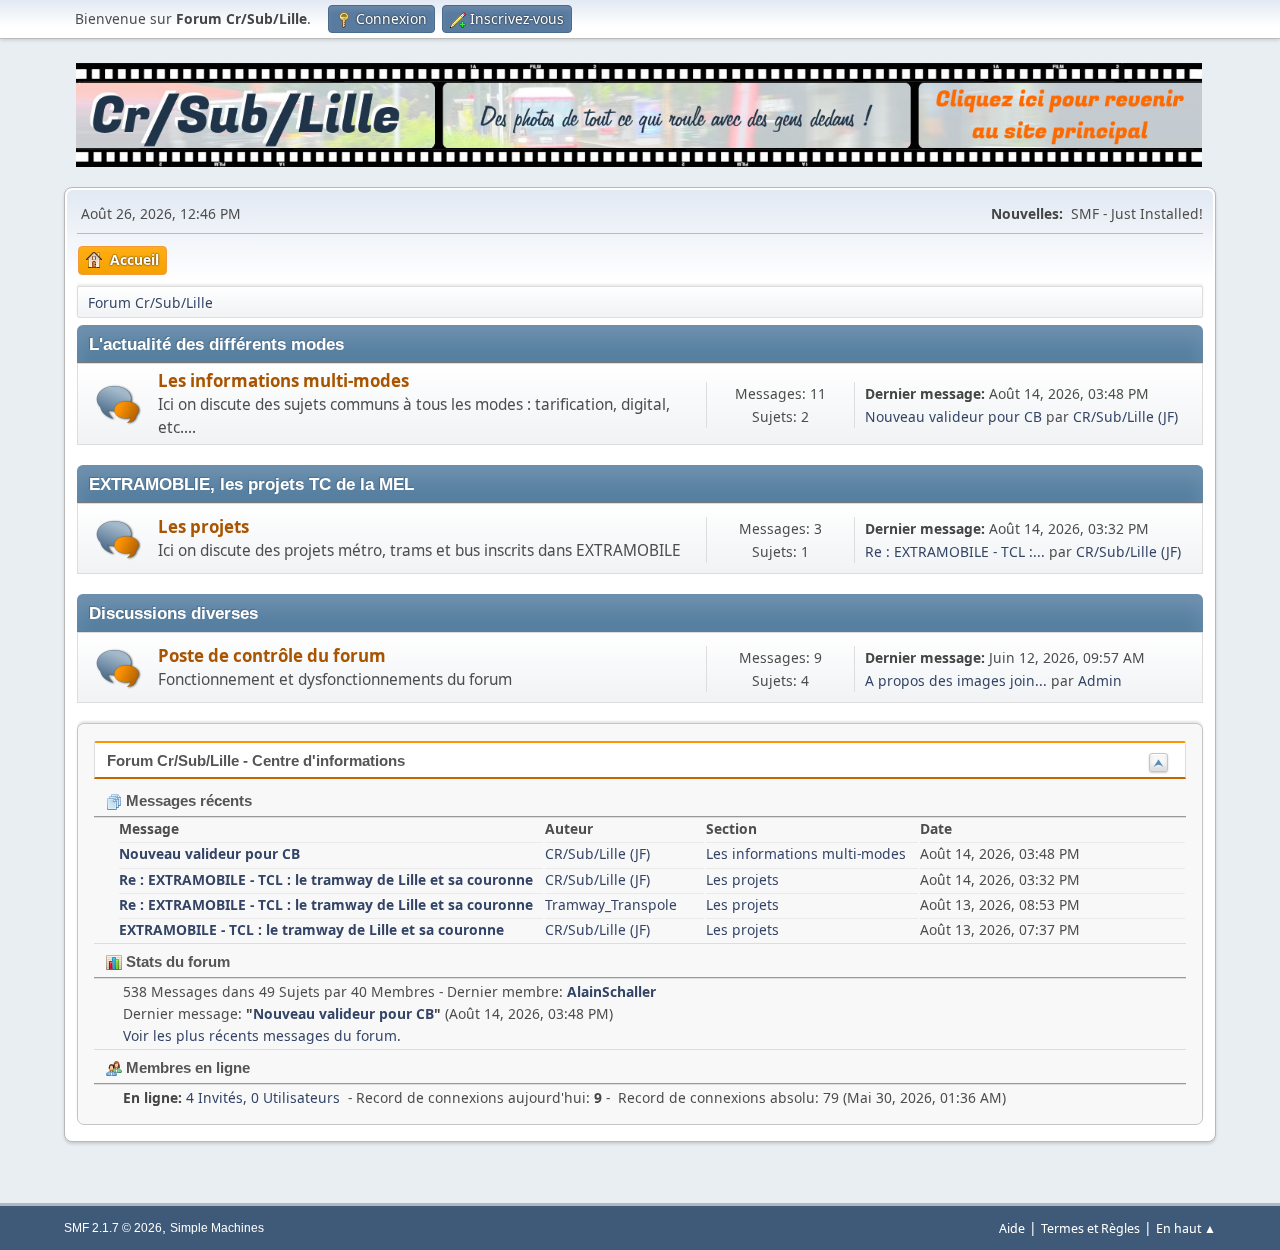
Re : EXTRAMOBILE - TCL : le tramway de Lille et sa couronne (326, 879)
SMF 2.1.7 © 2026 (113, 1228)
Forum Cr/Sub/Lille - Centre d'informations (256, 760)
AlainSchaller (611, 991)
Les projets (203, 526)
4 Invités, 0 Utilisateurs (231, 1097)
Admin (1100, 680)
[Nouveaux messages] (118, 404)
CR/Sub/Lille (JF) (1125, 416)
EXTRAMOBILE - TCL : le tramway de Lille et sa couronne (311, 929)
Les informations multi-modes (283, 380)
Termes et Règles (1090, 1228)
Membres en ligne (186, 1067)
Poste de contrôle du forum (272, 655)
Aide (1012, 1228)
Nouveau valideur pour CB (953, 416)
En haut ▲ (1186, 1228)
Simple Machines (217, 1228)
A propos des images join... (956, 680)
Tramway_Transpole (611, 904)
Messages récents (187, 800)
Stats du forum (176, 961)
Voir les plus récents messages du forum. (262, 1035)
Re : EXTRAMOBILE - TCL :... (955, 551)
